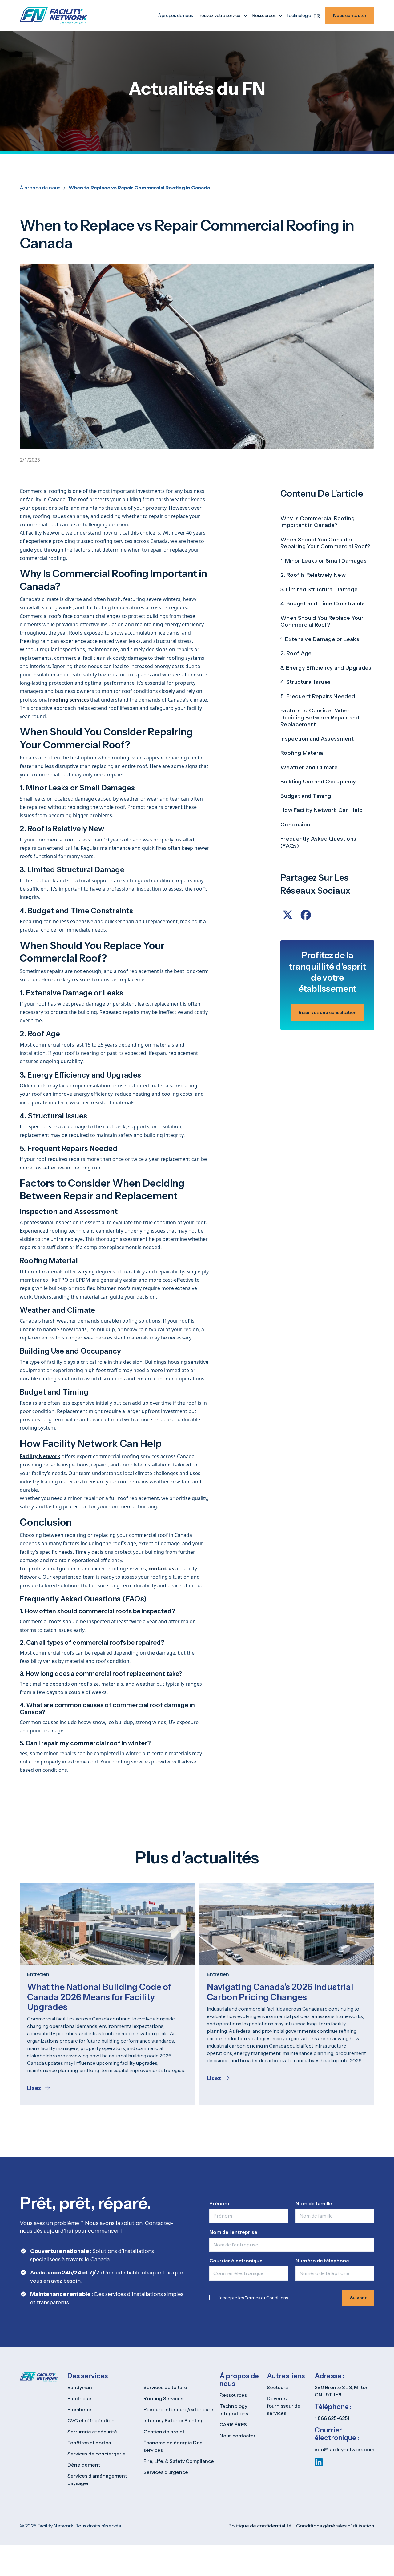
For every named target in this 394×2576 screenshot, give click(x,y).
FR (317, 16)
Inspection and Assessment (317, 739)
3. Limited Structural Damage (319, 589)
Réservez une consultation (328, 1012)
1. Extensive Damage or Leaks (320, 639)
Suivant (358, 2298)
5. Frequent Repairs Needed (318, 696)
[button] (222, 16)
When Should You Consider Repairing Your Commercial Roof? (325, 543)
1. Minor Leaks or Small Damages (324, 561)
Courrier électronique (236, 2261)
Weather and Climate (309, 767)
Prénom (219, 2203)
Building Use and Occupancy (318, 782)
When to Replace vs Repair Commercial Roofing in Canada (139, 188)
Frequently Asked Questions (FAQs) (318, 843)
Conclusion (295, 825)
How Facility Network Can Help (322, 810)
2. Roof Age (296, 654)
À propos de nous (176, 15)
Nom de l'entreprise (233, 2232)
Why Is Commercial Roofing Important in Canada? (318, 522)
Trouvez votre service (219, 15)
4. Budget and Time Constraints (323, 604)
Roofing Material (302, 753)
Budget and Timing (306, 796)
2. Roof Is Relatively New (313, 575)
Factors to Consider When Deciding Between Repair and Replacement (320, 718)
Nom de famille (314, 2203)
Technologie (299, 15)
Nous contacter (350, 15)
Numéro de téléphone (322, 2261)
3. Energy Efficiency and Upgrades (326, 668)
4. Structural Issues (306, 682)
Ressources (264, 15)
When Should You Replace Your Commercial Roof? (322, 621)
